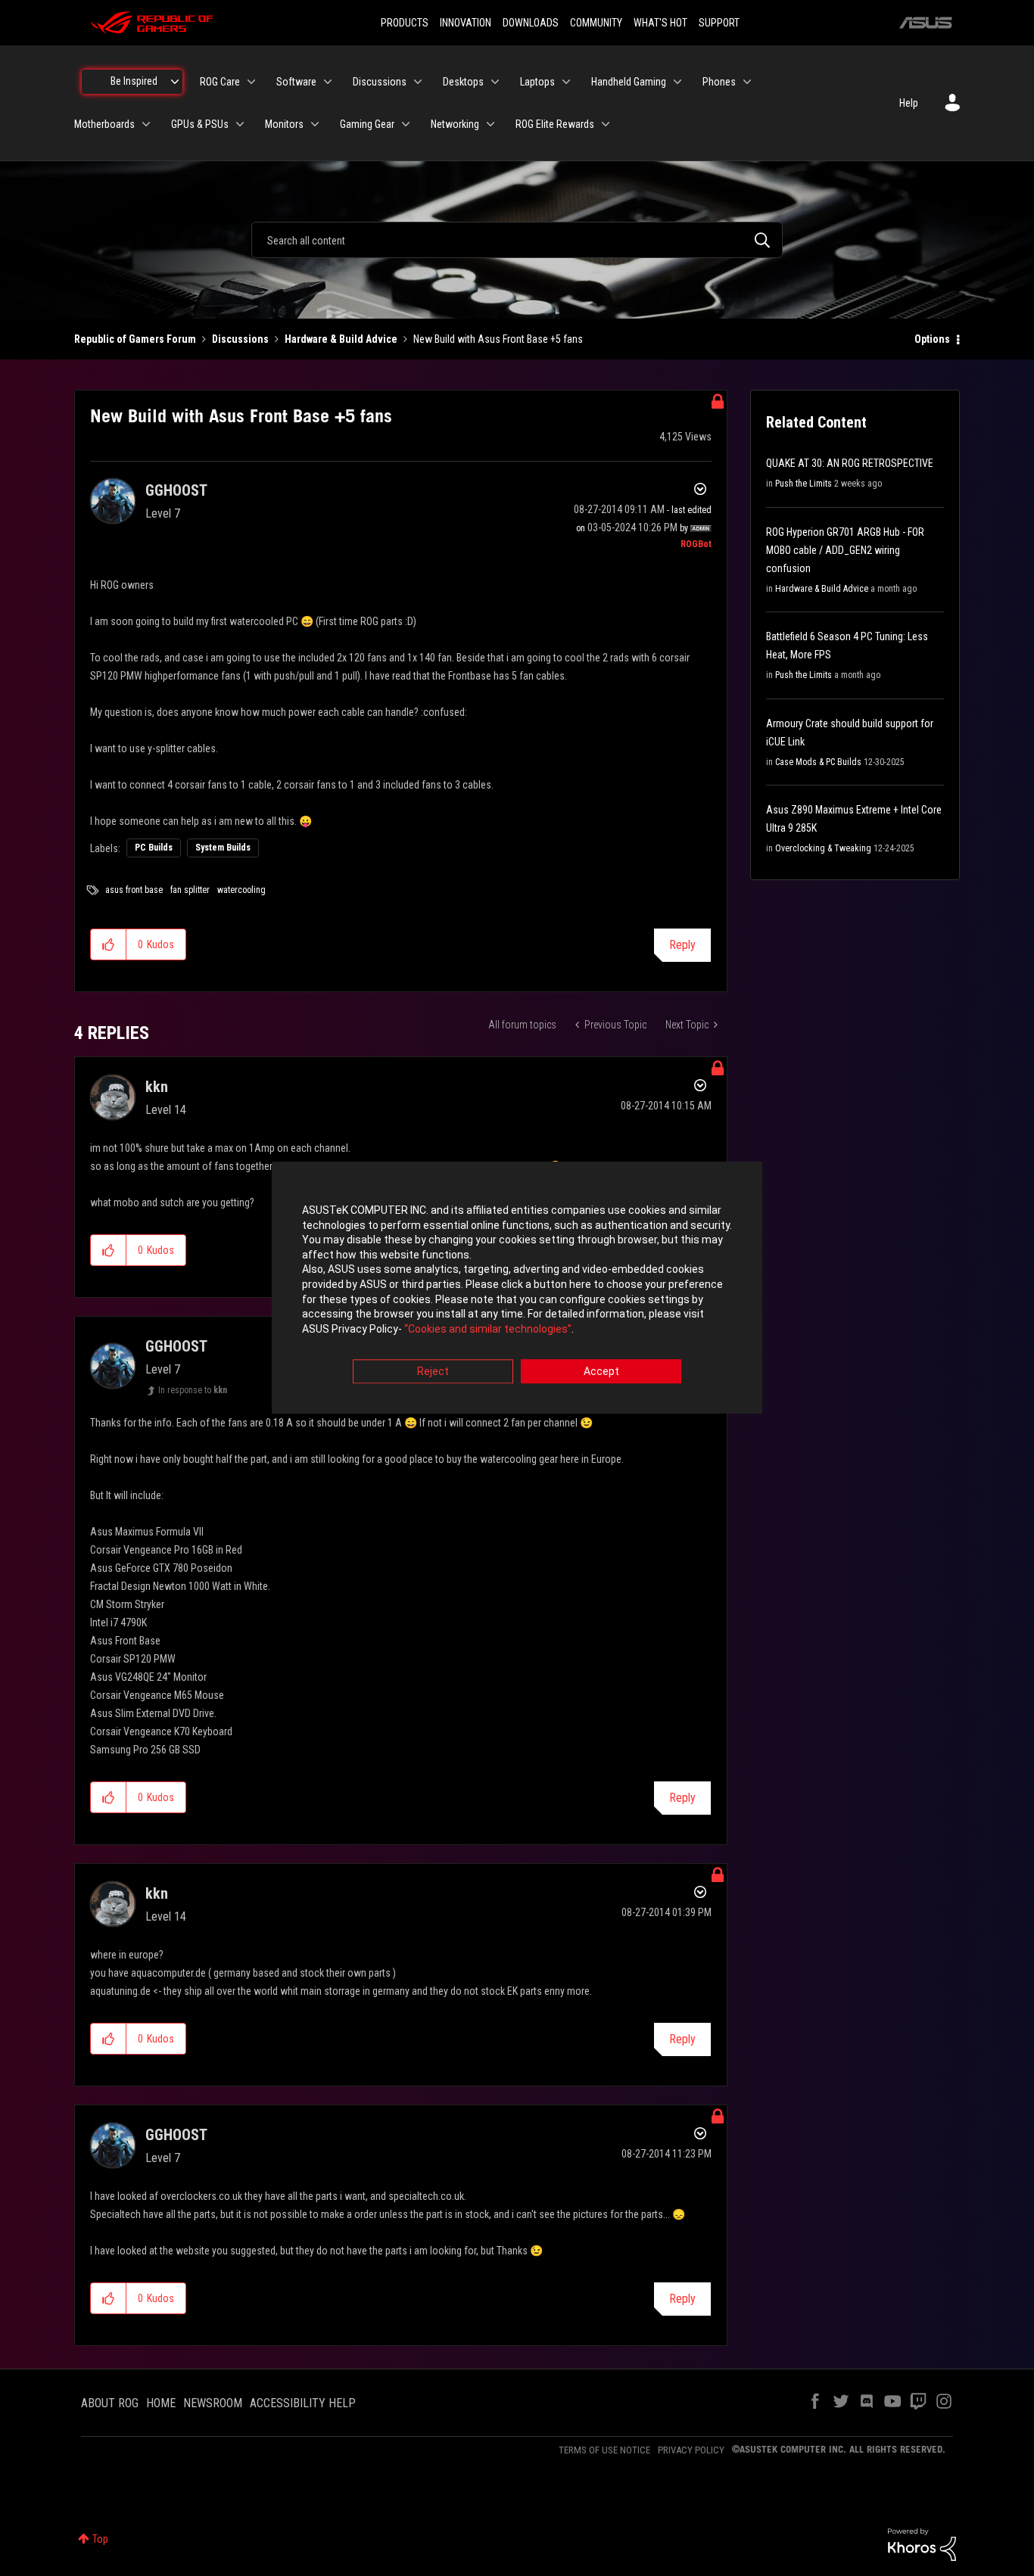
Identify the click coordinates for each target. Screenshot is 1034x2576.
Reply (682, 945)
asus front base (134, 890)
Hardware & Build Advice (341, 339)
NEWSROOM (213, 2403)
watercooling (241, 890)
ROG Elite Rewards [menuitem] (555, 124)
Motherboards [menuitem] (104, 124)
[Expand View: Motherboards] (146, 124)
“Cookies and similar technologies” (488, 1329)
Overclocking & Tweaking (823, 848)
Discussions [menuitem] (380, 82)
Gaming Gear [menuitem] (367, 124)
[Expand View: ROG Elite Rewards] (606, 124)
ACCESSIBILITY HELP (303, 2403)
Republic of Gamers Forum (135, 339)
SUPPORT (719, 23)
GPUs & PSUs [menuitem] (200, 124)
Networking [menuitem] (455, 124)
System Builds (223, 848)
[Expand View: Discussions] (418, 82)
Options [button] (932, 339)
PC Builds (154, 848)
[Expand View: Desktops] (495, 82)
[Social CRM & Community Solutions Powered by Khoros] (922, 2543)
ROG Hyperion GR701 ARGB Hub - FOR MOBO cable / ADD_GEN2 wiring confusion (845, 550)
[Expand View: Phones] (747, 82)
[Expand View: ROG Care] (251, 82)
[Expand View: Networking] (491, 124)
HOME (161, 2403)
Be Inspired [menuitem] (134, 81)
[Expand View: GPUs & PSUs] (240, 124)
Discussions (240, 339)
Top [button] (100, 2539)
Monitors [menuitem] (284, 124)
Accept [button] (601, 1372)
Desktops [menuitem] (463, 82)
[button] (109, 944)
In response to (193, 1390)
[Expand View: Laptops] (566, 82)
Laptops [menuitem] (537, 82)
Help (909, 103)
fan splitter (190, 890)
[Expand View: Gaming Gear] (406, 124)
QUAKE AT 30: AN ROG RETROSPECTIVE (850, 463)
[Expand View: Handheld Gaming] (677, 82)
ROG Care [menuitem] (220, 82)
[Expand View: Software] (328, 82)
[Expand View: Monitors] (315, 124)
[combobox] (517, 240)
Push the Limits (804, 484)
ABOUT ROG (110, 2403)
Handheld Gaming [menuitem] (629, 82)
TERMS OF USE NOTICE (604, 2450)
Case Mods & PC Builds (818, 762)
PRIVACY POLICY (691, 2450)
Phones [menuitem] (719, 82)
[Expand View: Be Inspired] (175, 82)
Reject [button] (433, 1372)
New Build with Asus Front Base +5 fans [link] (498, 339)
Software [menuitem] (296, 82)
